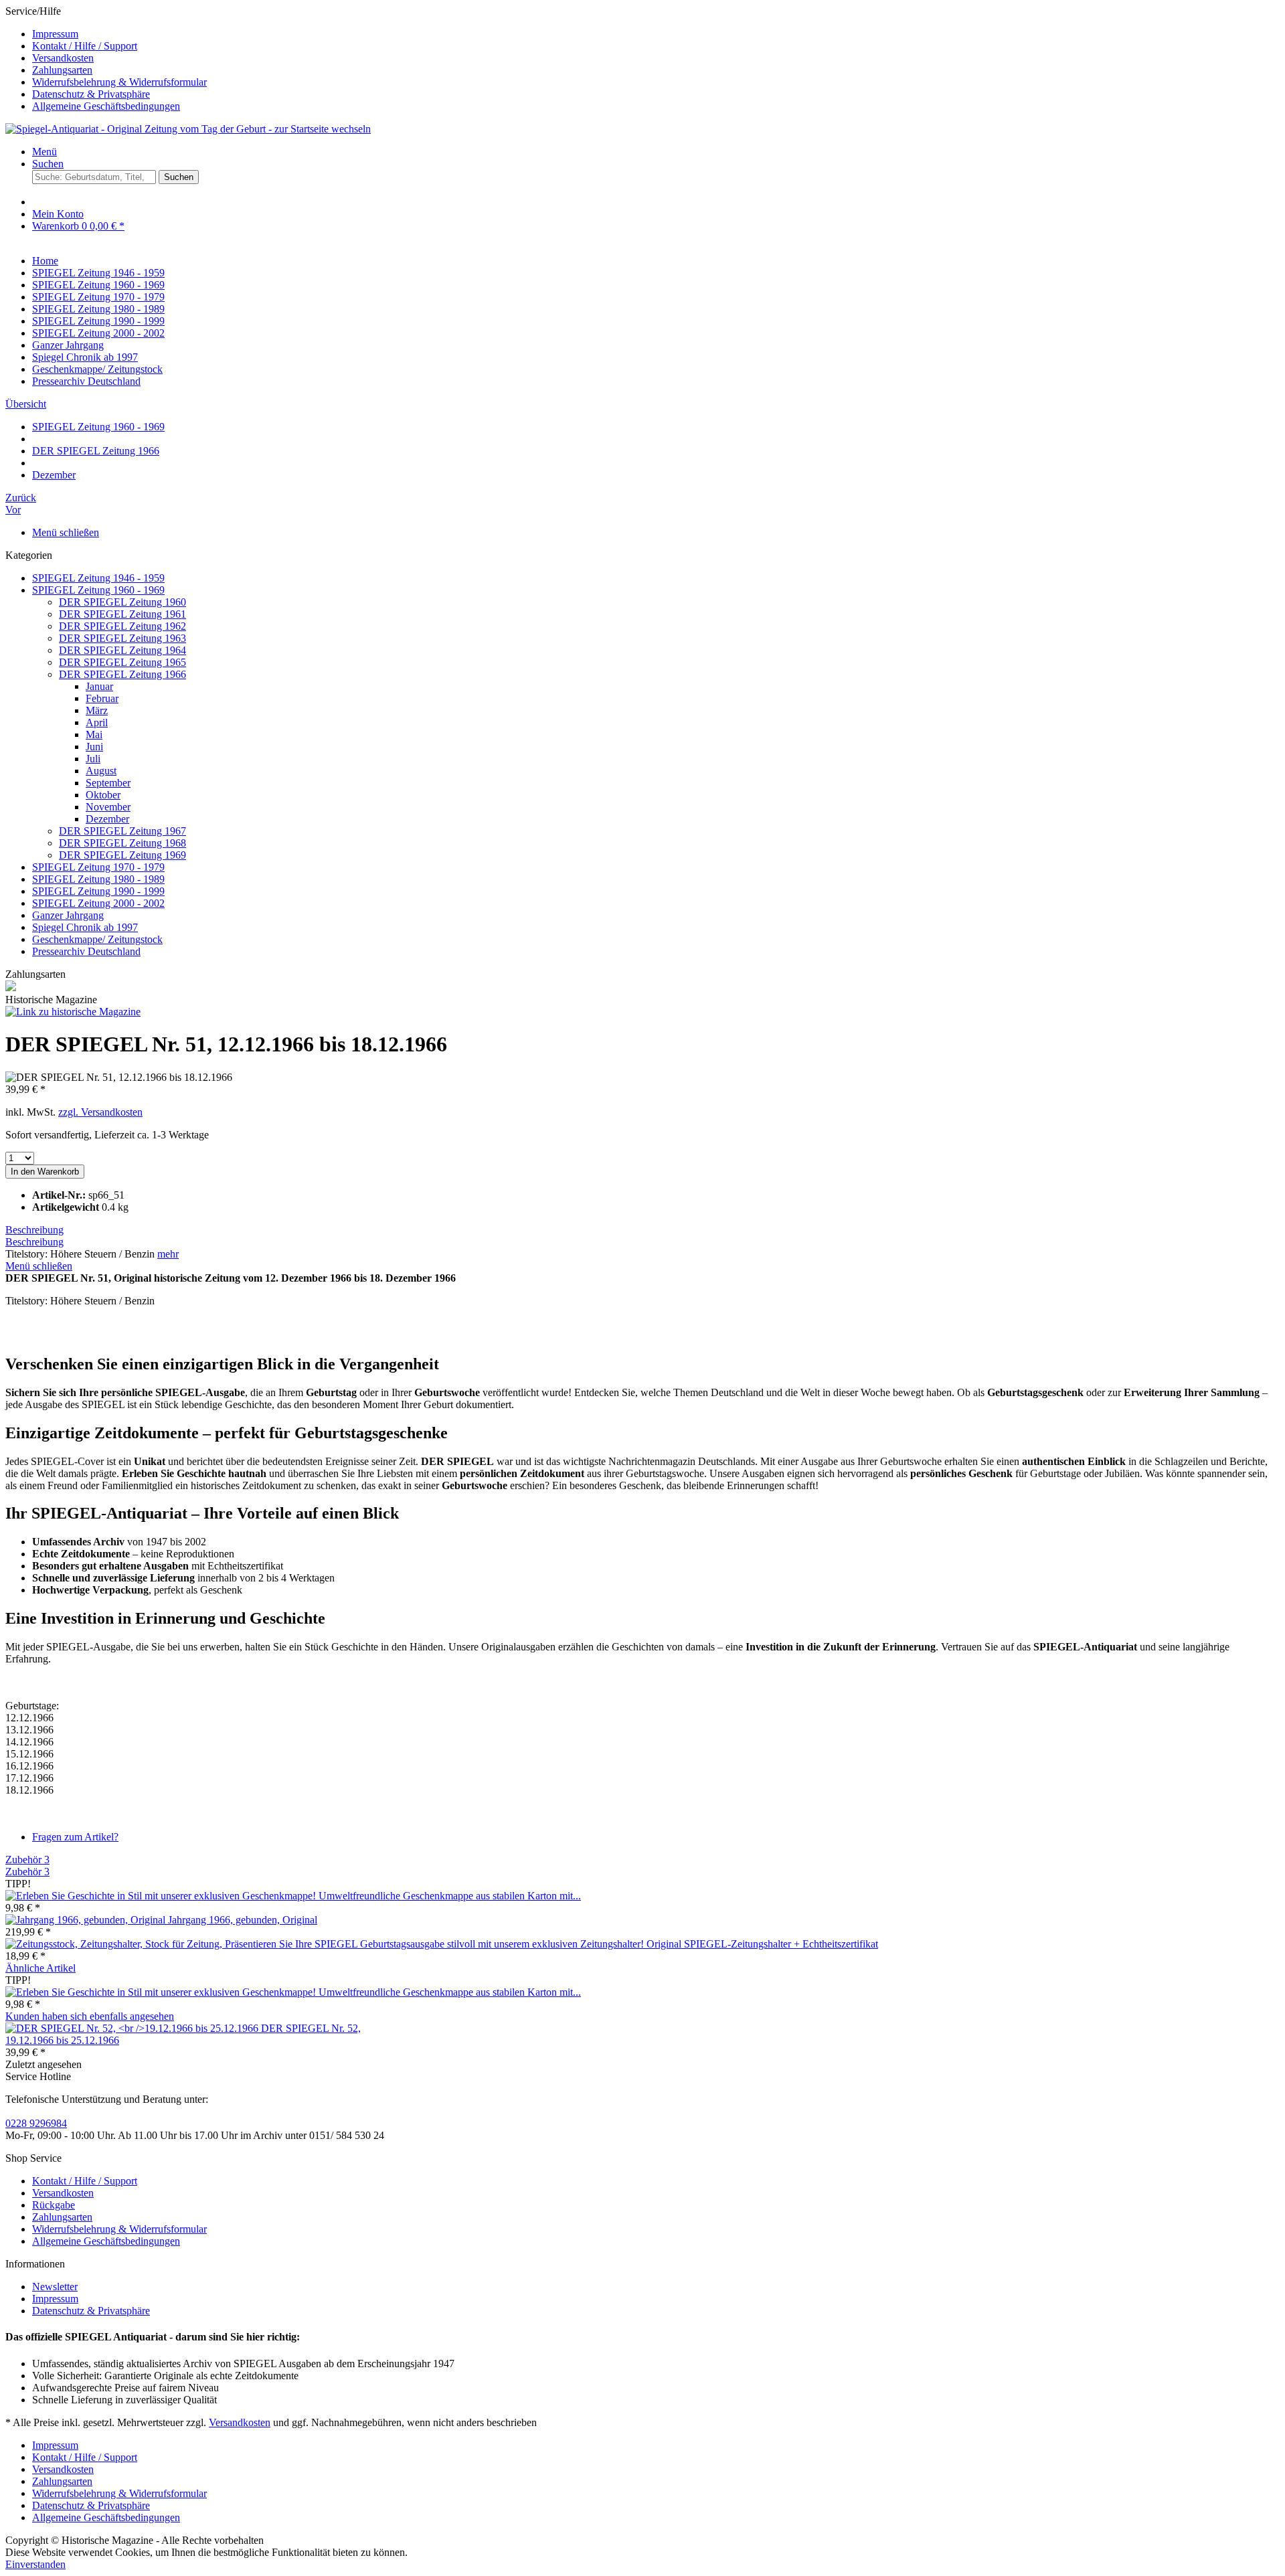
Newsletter (55, 2287)
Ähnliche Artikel (40, 1968)
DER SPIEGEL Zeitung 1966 (122, 674)
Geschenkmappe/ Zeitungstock (97, 939)
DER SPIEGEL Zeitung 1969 (122, 855)
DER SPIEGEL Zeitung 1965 (122, 662)
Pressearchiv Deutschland (86, 951)
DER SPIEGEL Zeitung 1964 (122, 650)
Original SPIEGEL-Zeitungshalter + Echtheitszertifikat (762, 1944)
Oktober (103, 795)
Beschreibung (34, 1230)
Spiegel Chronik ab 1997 (85, 927)
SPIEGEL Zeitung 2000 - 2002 (98, 903)
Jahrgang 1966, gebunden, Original (243, 1920)
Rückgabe (54, 2205)
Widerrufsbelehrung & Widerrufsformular (119, 82)
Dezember (107, 819)
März (97, 710)
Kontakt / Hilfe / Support (85, 46)
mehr (168, 1254)
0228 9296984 (36, 2123)
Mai (94, 735)
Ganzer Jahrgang (68, 915)
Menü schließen (66, 532)
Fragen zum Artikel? (75, 1837)
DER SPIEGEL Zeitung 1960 (122, 602)
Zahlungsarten (62, 70)
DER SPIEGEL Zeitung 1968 (122, 843)
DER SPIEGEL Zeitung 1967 (122, 831)
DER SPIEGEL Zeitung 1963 (122, 638)
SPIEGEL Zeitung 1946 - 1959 (98, 578)
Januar (99, 686)
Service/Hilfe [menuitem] (106, 59)
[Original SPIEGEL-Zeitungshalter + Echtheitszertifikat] (326, 1944)
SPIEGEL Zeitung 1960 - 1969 (98, 590)
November (108, 807)
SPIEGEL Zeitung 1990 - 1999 (98, 891)
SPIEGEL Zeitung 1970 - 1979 (98, 867)
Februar (102, 698)
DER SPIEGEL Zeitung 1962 (122, 626)
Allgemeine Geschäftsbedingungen (106, 106)
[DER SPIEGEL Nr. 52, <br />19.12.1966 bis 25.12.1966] (133, 2028)
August (101, 771)
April (97, 722)
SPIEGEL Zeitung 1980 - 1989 (98, 879)
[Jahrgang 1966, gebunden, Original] (87, 1920)
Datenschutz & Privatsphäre (91, 94)
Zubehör (27, 1860)
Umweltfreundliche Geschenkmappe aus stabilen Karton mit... (450, 1896)
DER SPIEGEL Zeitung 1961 (122, 614)
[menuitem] (656, 34)
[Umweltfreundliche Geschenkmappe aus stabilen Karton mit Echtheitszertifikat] (162, 1896)
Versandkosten (63, 58)
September (108, 783)
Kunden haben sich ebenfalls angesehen (90, 2016)
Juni (94, 747)
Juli (93, 759)
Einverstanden (35, 2564)
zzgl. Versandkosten (100, 1112)
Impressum (55, 34)
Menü (45, 152)
